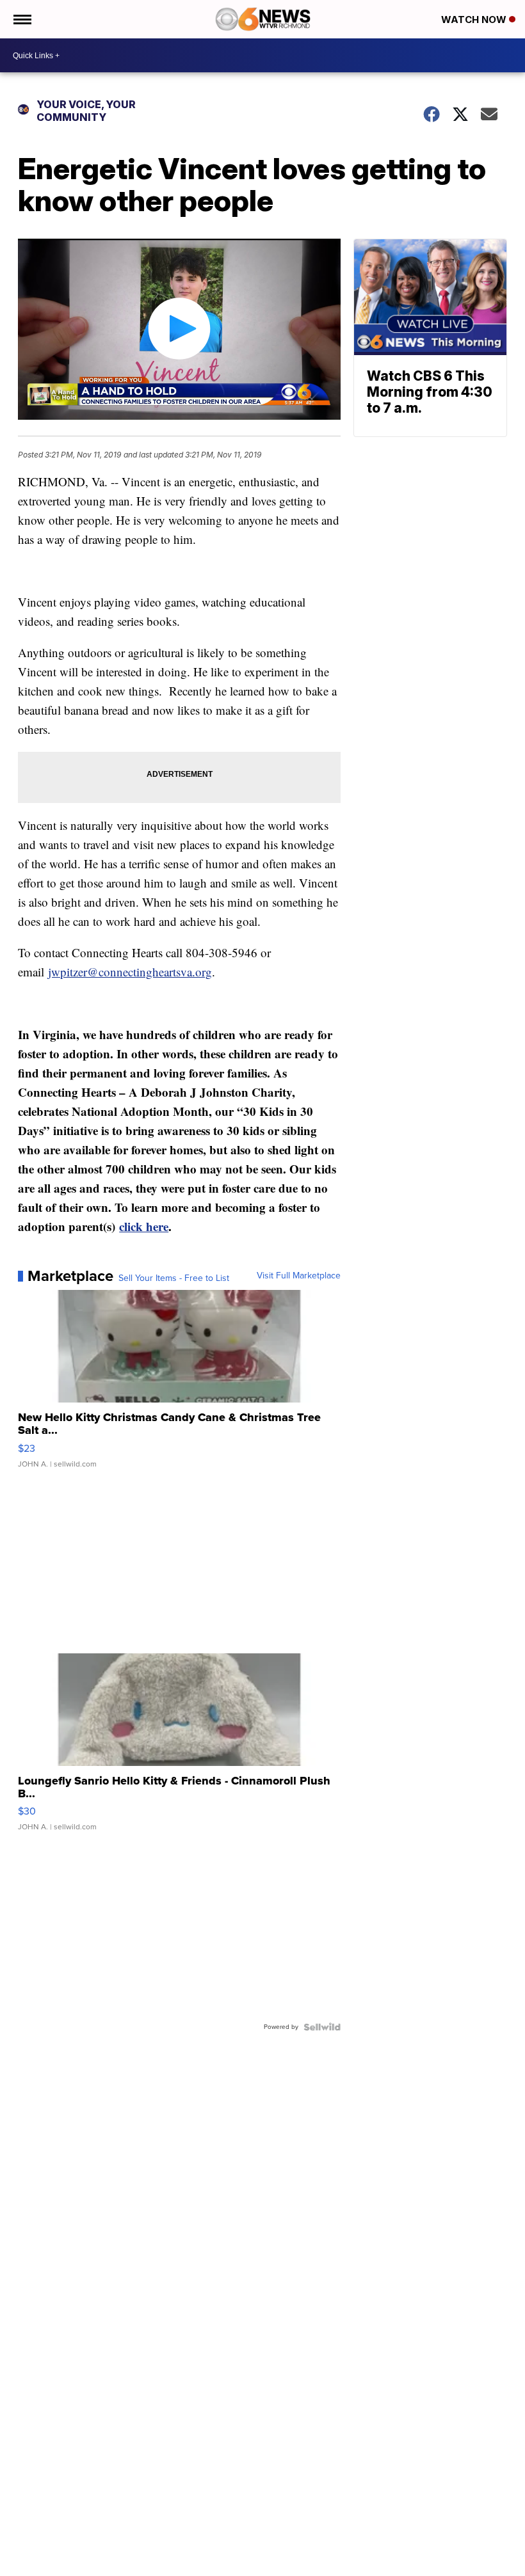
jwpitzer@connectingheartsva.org (130, 972)
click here (144, 1226)
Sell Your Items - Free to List (174, 1278)
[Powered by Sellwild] (322, 2027)
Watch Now (475, 20)
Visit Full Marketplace (299, 1276)
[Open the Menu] (21, 19)
